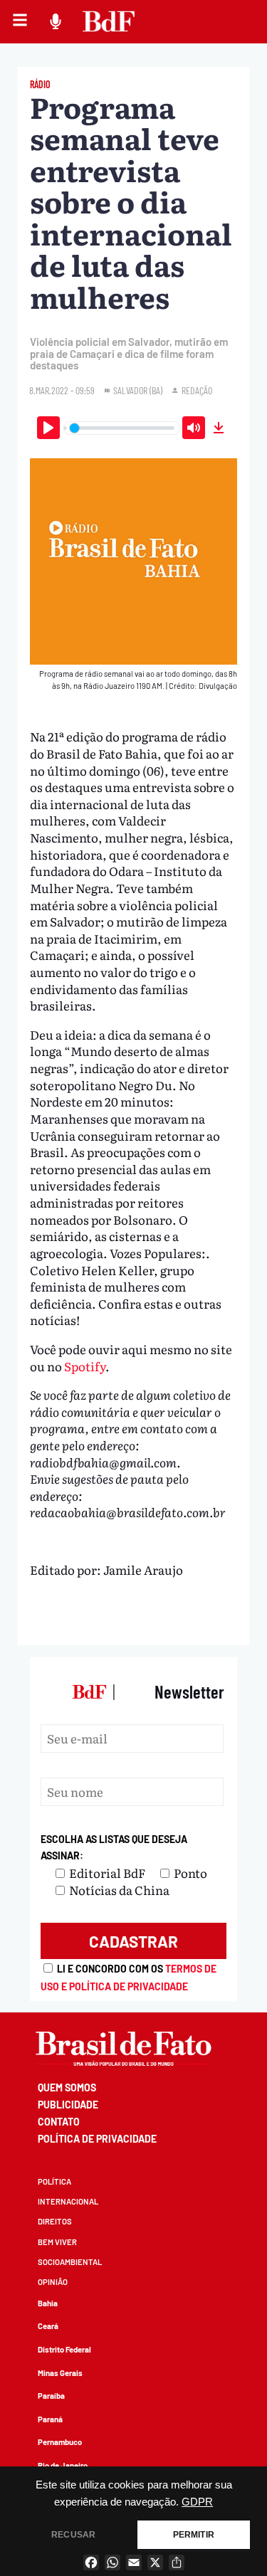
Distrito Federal (64, 2349)
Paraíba (51, 2396)
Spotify (85, 1366)
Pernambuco (60, 2442)
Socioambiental (70, 2262)
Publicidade (68, 2105)
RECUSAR (73, 2535)
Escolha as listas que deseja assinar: (114, 1848)
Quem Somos (67, 2087)
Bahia (48, 2303)
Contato (59, 2122)
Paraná (50, 2419)
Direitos (55, 2221)
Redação (197, 390)
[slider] (122, 428)
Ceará (48, 2326)
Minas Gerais (60, 2373)
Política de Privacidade (97, 2139)
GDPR (197, 2502)
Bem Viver (57, 2242)
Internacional (68, 2201)
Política (54, 2181)
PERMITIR (194, 2535)
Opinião (53, 2282)
